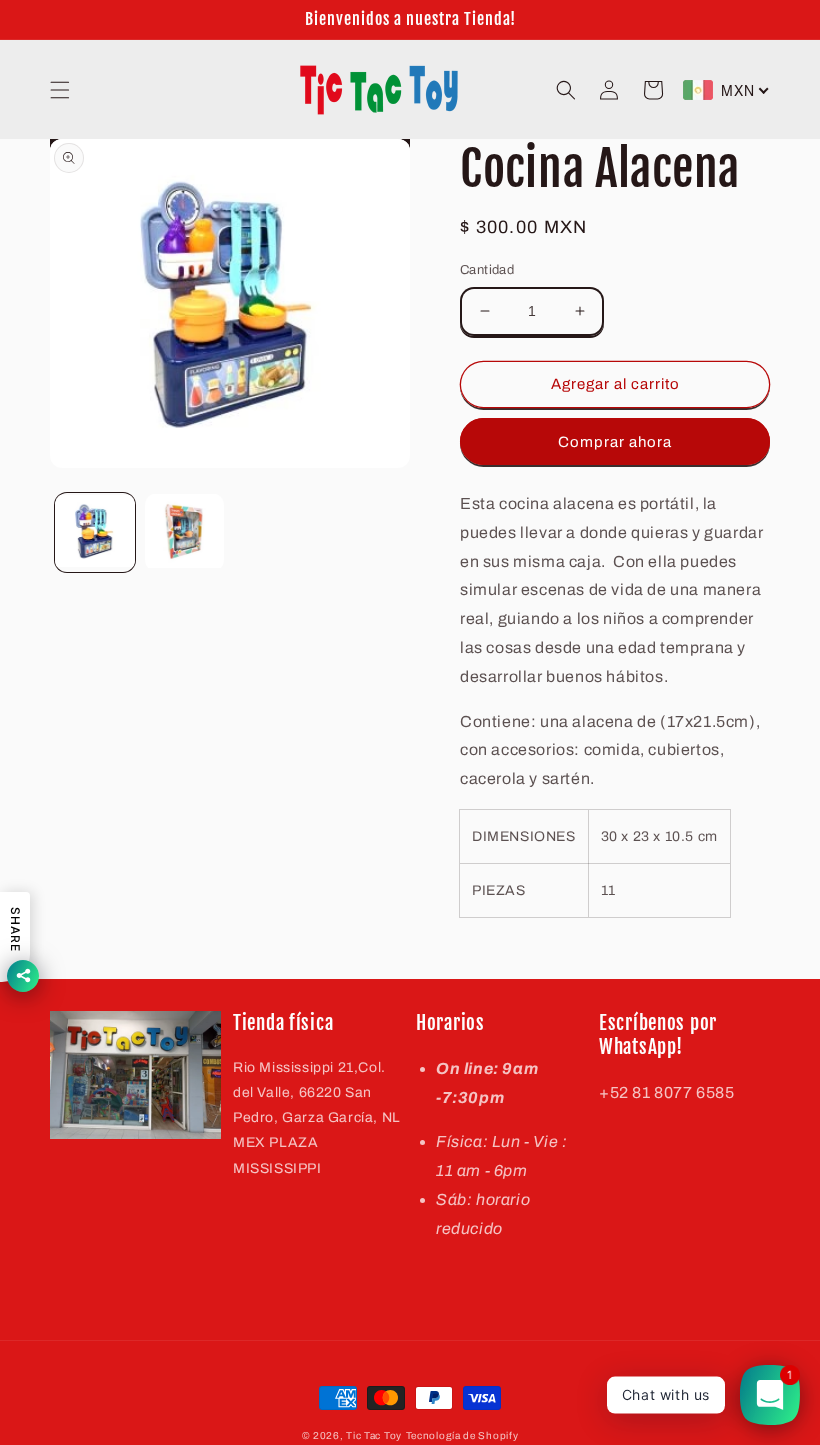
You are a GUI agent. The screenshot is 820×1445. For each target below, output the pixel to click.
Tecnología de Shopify (462, 1435)
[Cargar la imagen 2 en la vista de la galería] (185, 533)
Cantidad (487, 270)
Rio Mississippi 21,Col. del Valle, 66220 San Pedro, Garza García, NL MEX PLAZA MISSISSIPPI (317, 1118)
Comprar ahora (615, 442)
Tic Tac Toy (374, 1435)
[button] (60, 90)
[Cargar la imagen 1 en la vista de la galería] (95, 533)
